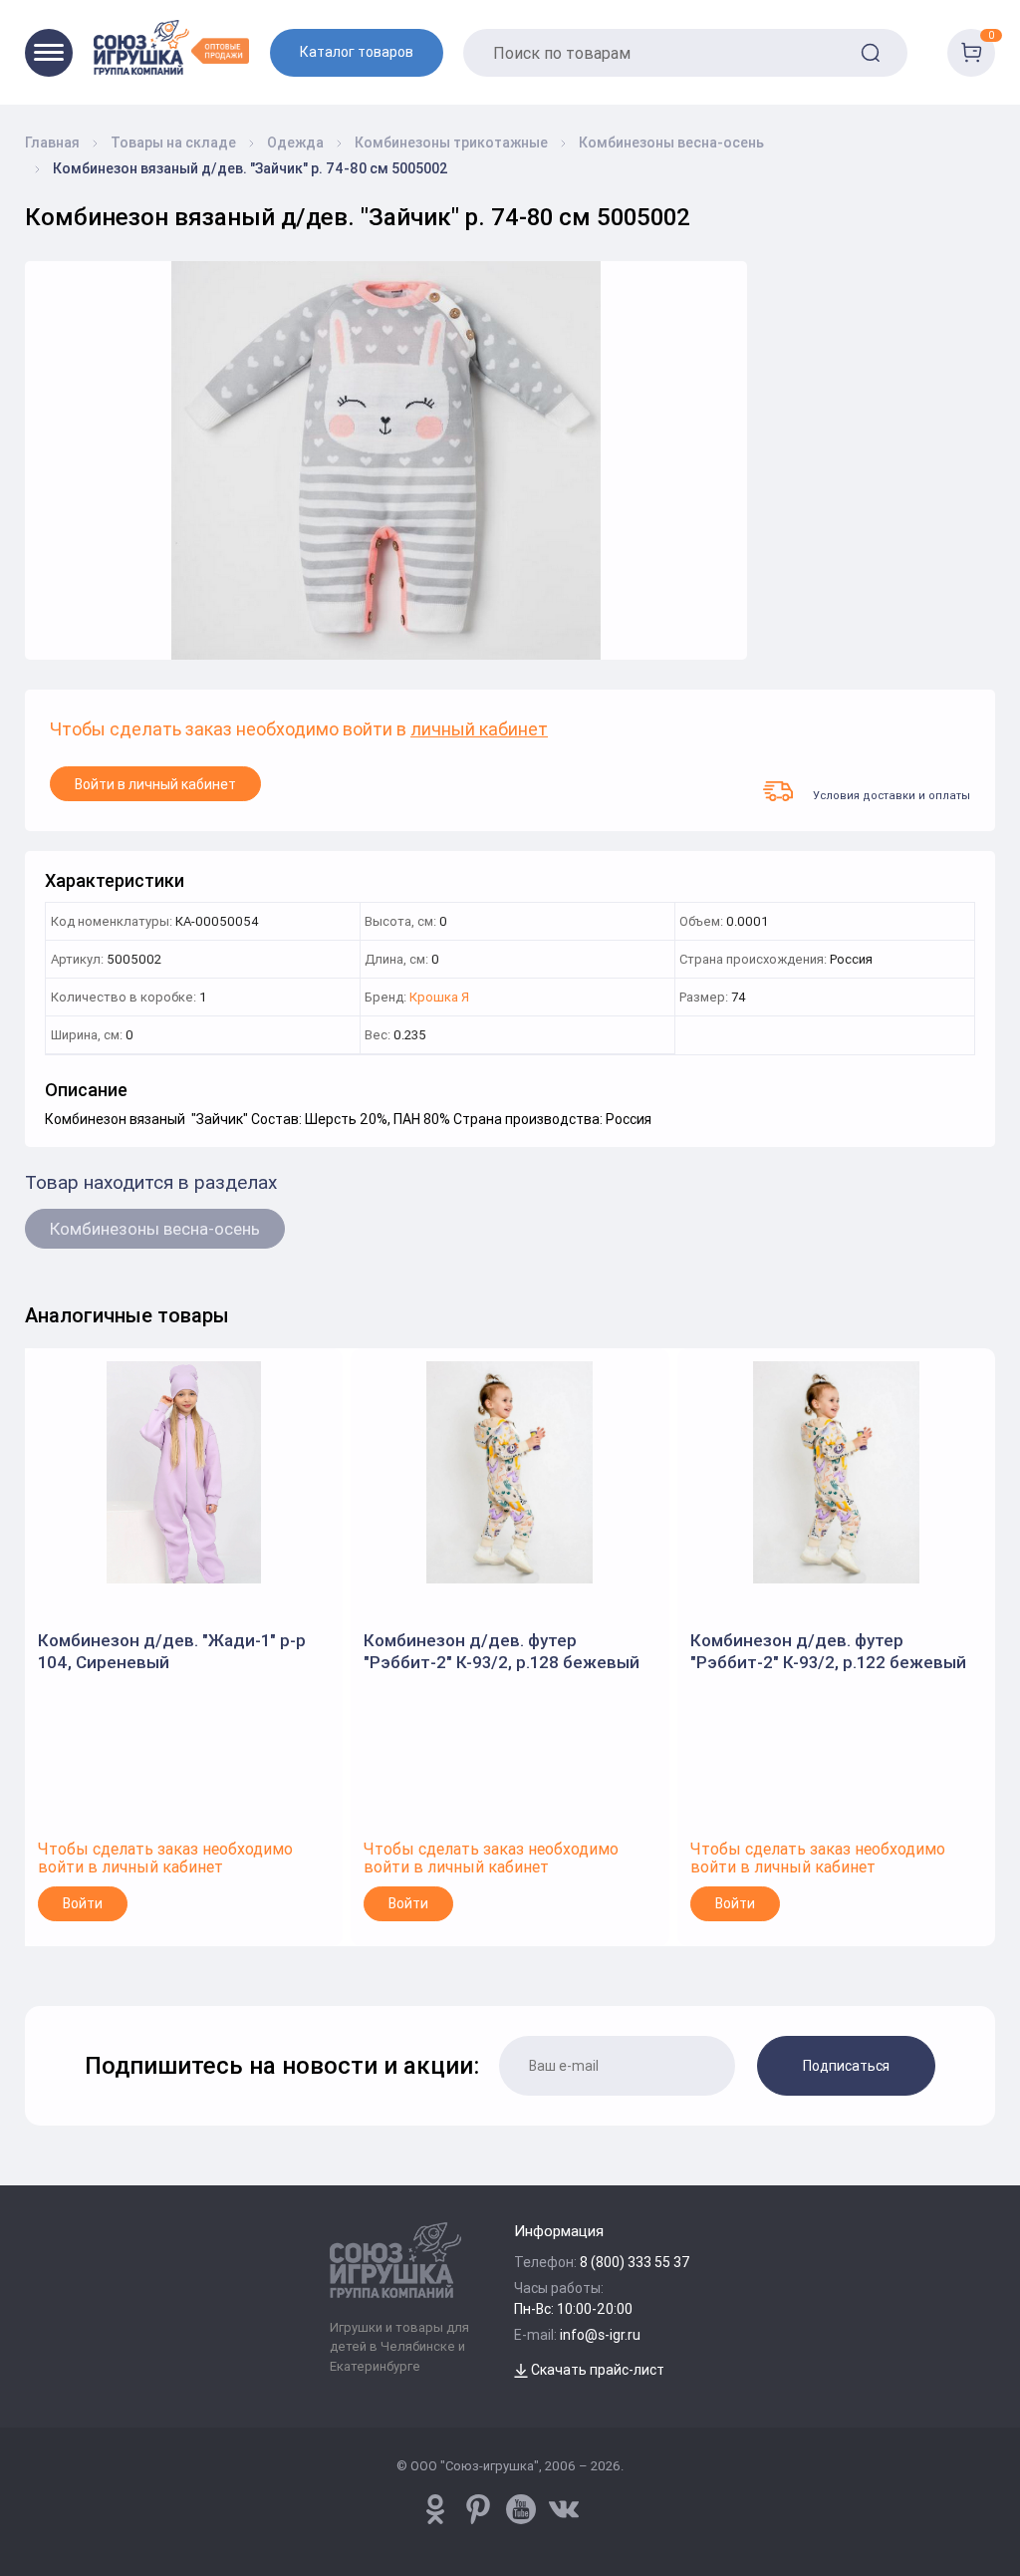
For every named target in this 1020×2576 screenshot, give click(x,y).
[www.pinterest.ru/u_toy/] (435, 2509)
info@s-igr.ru (600, 2335)
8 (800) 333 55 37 (635, 2262)
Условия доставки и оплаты (892, 795)
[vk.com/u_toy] (564, 2509)
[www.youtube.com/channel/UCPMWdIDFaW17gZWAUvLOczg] (521, 2509)
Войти (83, 1903)
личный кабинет (479, 730)
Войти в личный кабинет (155, 784)
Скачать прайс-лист (596, 2370)
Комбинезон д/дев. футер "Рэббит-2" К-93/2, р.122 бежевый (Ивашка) (828, 1652)
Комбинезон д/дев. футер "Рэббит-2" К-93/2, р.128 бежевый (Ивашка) (502, 1652)
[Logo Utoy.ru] (171, 47)
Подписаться (846, 2066)
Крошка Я (439, 998)
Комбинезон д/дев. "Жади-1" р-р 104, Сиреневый (172, 1651)
